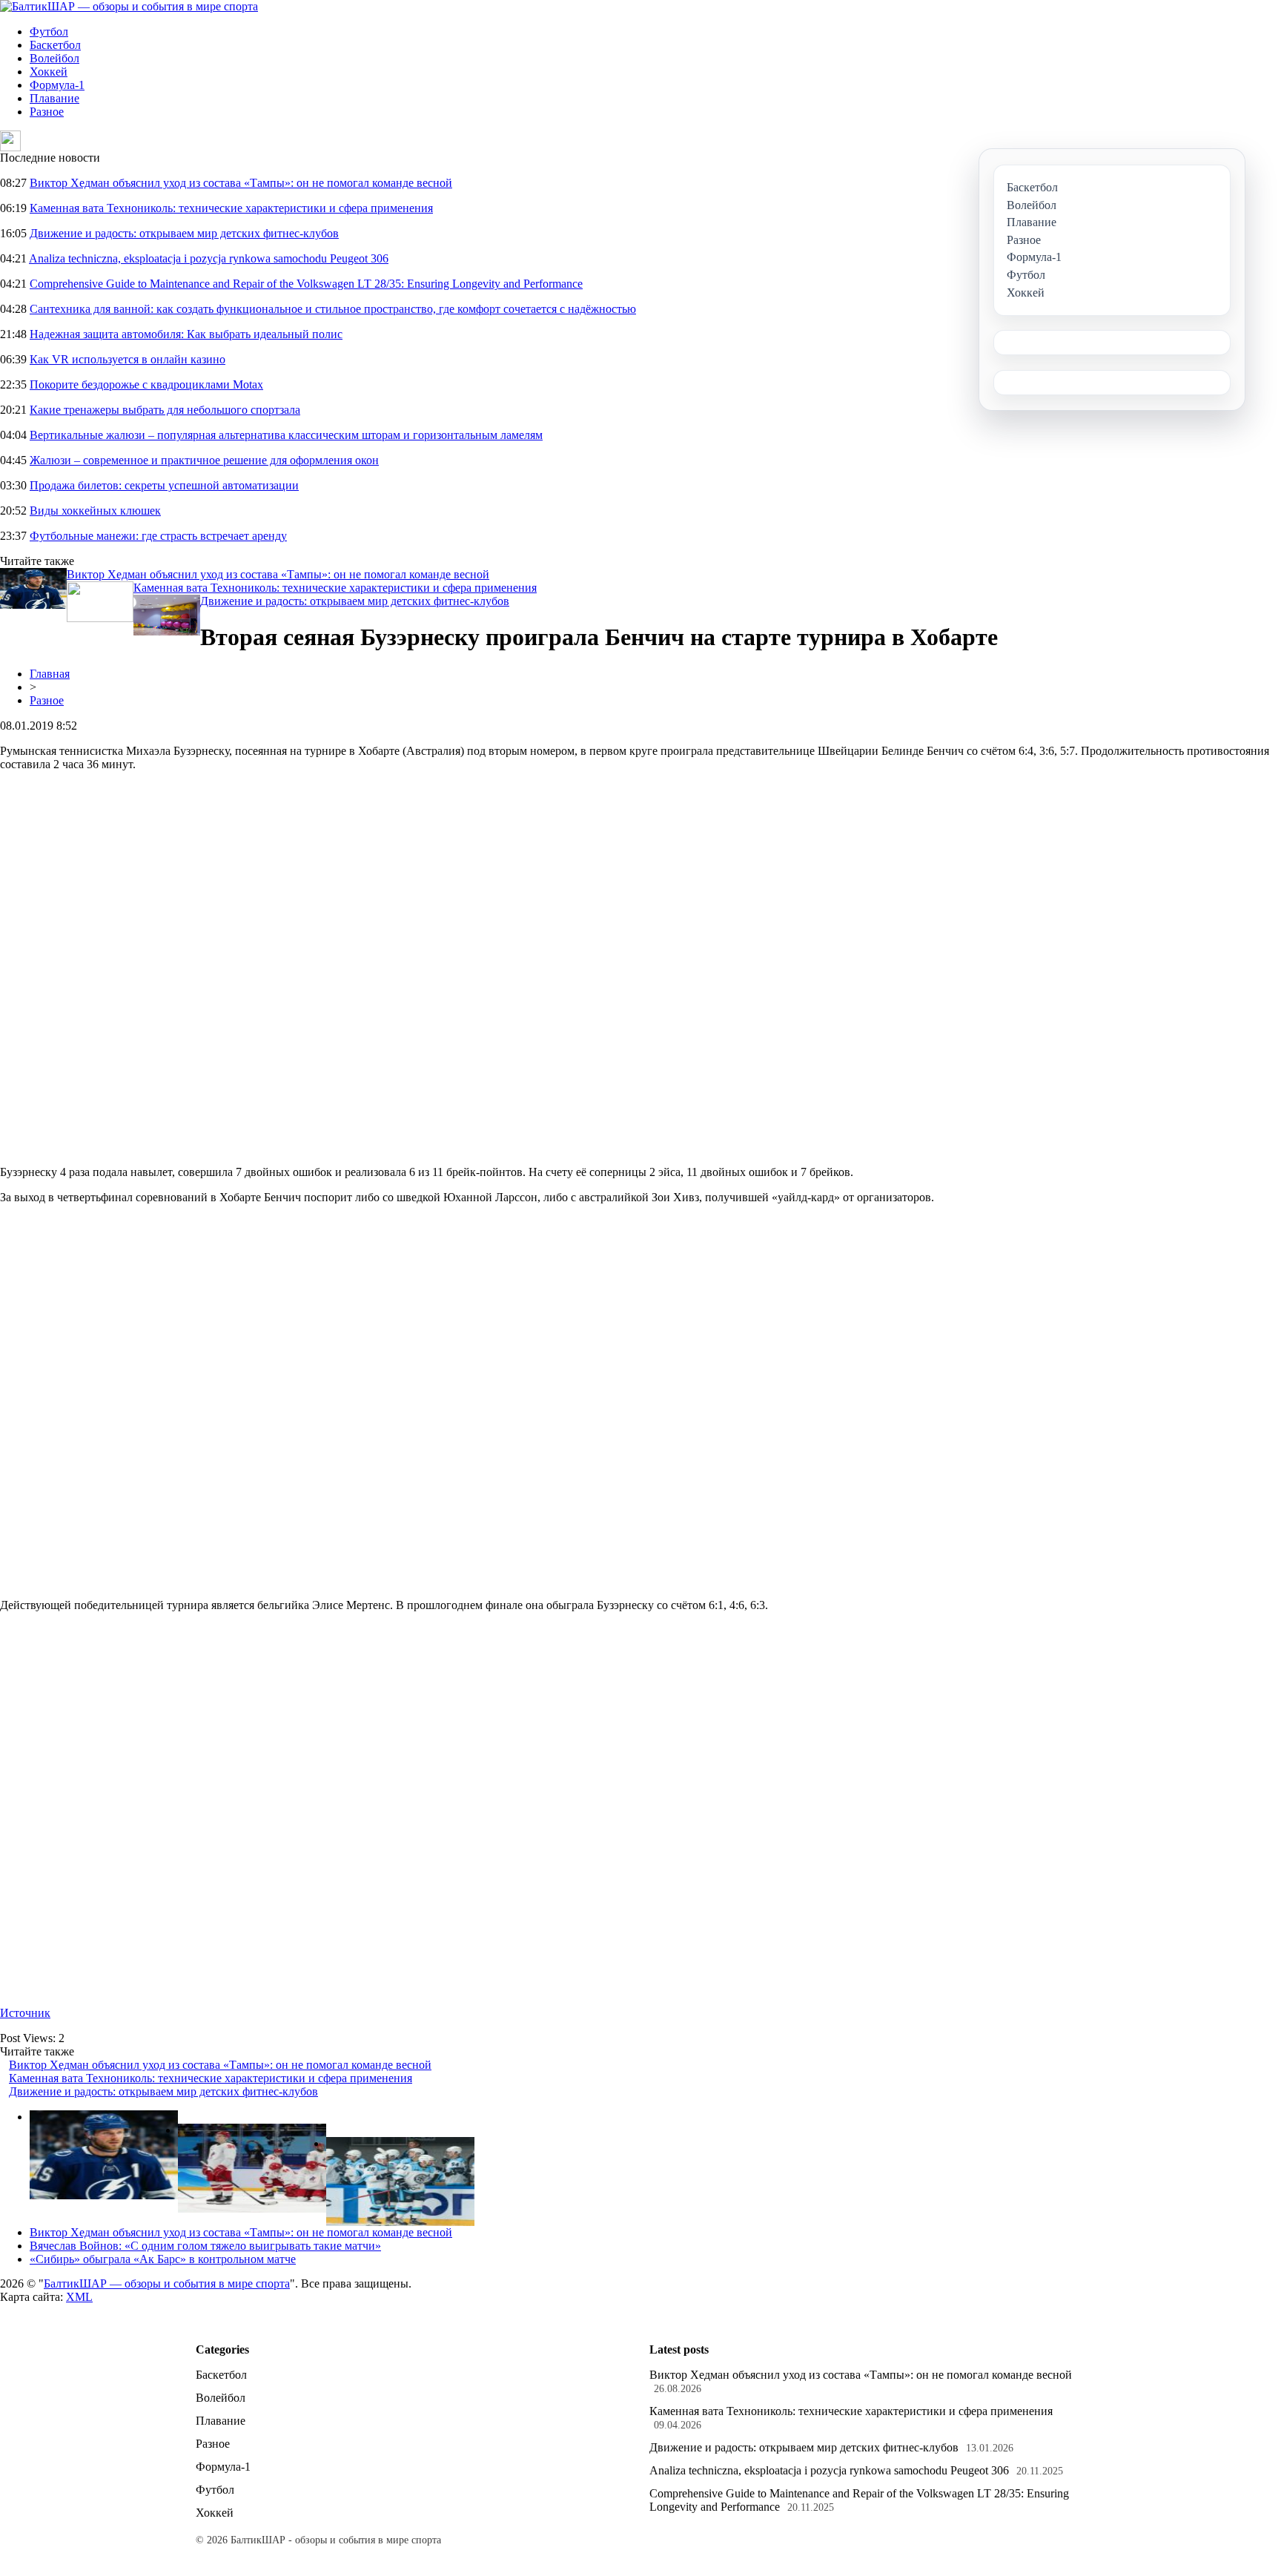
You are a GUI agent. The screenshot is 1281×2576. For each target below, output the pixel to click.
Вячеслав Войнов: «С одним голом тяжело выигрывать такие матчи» (205, 2246)
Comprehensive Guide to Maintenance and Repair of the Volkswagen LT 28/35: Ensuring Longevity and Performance (306, 284)
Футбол (49, 32)
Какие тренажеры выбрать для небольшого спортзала (165, 410)
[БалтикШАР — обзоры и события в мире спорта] (129, 6)
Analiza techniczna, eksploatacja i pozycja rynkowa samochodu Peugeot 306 (209, 258)
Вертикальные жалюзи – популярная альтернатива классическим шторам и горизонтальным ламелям (286, 435)
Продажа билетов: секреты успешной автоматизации (164, 485)
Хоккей (49, 72)
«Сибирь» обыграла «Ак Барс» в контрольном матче (163, 2259)
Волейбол (54, 58)
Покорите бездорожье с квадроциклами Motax (146, 384)
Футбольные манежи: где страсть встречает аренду (158, 536)
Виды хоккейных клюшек (95, 511)
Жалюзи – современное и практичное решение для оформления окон (204, 460)
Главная (50, 674)
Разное (47, 112)
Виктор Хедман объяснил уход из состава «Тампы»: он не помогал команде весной (241, 183)
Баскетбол (55, 45)
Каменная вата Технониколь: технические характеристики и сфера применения (231, 208)
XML (79, 2297)
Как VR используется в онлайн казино (128, 359)
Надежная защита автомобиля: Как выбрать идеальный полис (186, 334)
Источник (25, 2013)
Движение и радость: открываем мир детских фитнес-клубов (184, 233)
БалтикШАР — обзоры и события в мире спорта (167, 2283)
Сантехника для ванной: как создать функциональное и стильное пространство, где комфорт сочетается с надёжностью (333, 309)
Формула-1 (57, 85)
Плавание (54, 98)
